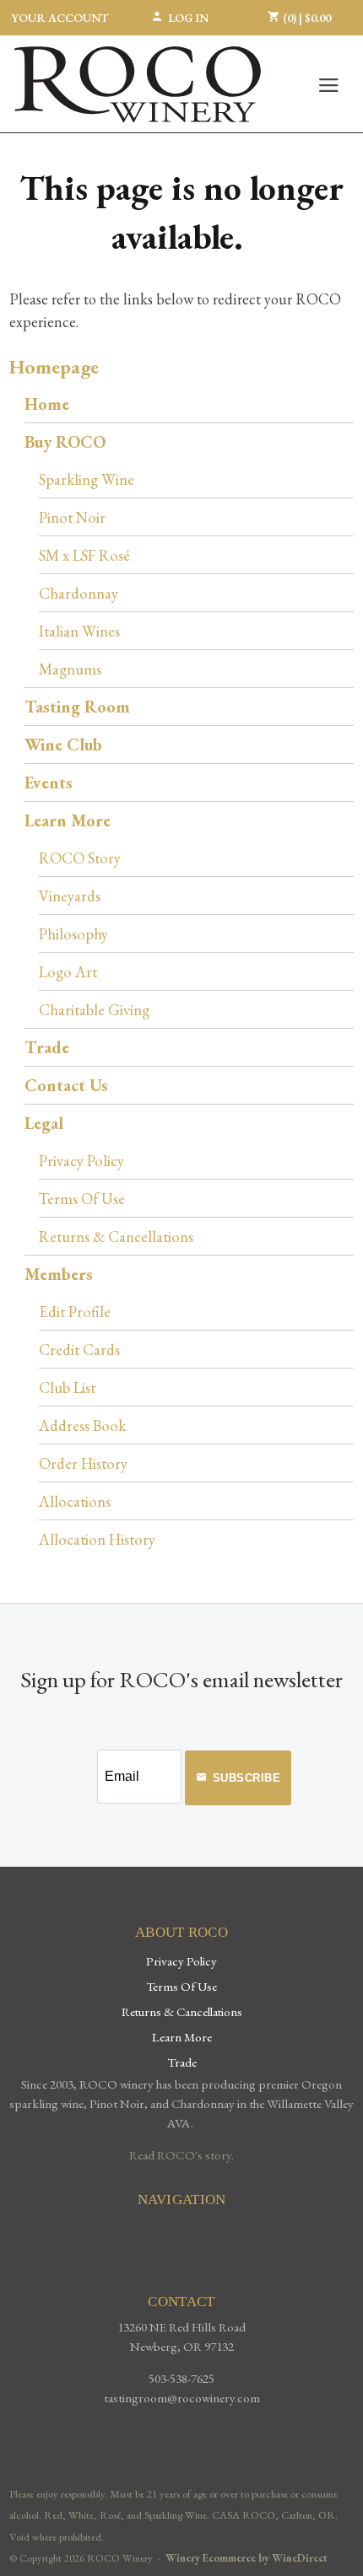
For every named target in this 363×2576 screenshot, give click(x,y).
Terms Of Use (82, 1198)
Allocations (75, 1501)
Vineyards (70, 895)
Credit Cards (79, 1349)
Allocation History (97, 1539)
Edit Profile (75, 1311)
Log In (188, 18)
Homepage (54, 366)
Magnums (70, 669)
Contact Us (66, 1085)
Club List (67, 1387)
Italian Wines (79, 631)
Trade (47, 1047)
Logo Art (68, 971)
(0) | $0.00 (306, 18)
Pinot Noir (72, 517)
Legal (44, 1123)
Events (49, 782)
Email (83, 1759)
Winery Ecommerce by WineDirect (247, 2558)
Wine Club (63, 745)
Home (47, 404)
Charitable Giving (94, 1009)
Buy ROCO (65, 442)
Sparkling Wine (87, 479)
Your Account (60, 18)
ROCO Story (80, 858)
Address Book (82, 1425)
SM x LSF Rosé (84, 555)
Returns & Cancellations (116, 1236)
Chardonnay (79, 593)
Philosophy (73, 933)
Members (59, 1274)
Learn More (68, 820)
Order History (83, 1463)
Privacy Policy (81, 1160)
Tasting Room (77, 707)
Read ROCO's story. (181, 2155)
